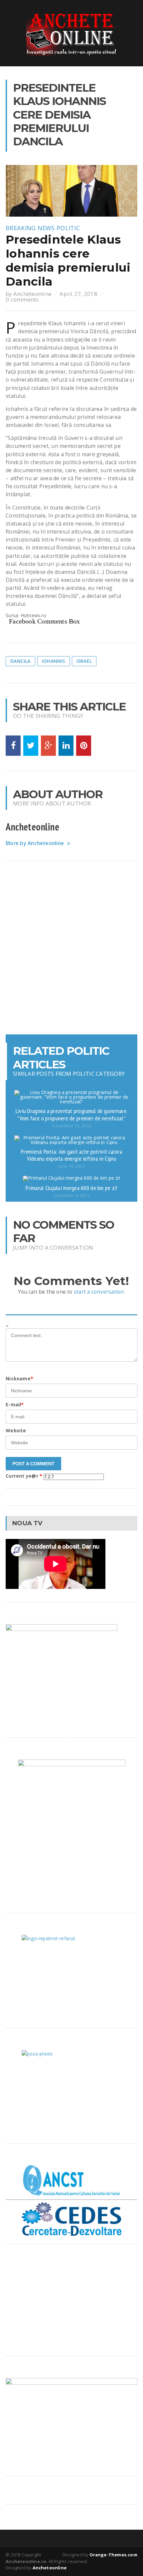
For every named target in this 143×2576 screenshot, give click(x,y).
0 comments (22, 299)
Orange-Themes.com (113, 2555)
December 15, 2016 (71, 1126)
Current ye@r (24, 1476)
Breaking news (30, 228)
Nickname (19, 1378)
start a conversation (99, 1292)
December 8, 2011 (71, 1196)
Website (16, 1430)
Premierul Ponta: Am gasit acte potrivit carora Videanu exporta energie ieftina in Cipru (71, 1155)
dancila (20, 661)
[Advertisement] (71, 948)
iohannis (54, 661)
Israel (84, 661)
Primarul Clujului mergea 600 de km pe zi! (71, 1188)
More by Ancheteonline (35, 843)
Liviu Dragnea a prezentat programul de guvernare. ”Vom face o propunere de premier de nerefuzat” (71, 1114)
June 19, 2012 (71, 1166)
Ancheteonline (32, 294)
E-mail (15, 1404)
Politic (68, 228)
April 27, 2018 (78, 294)
